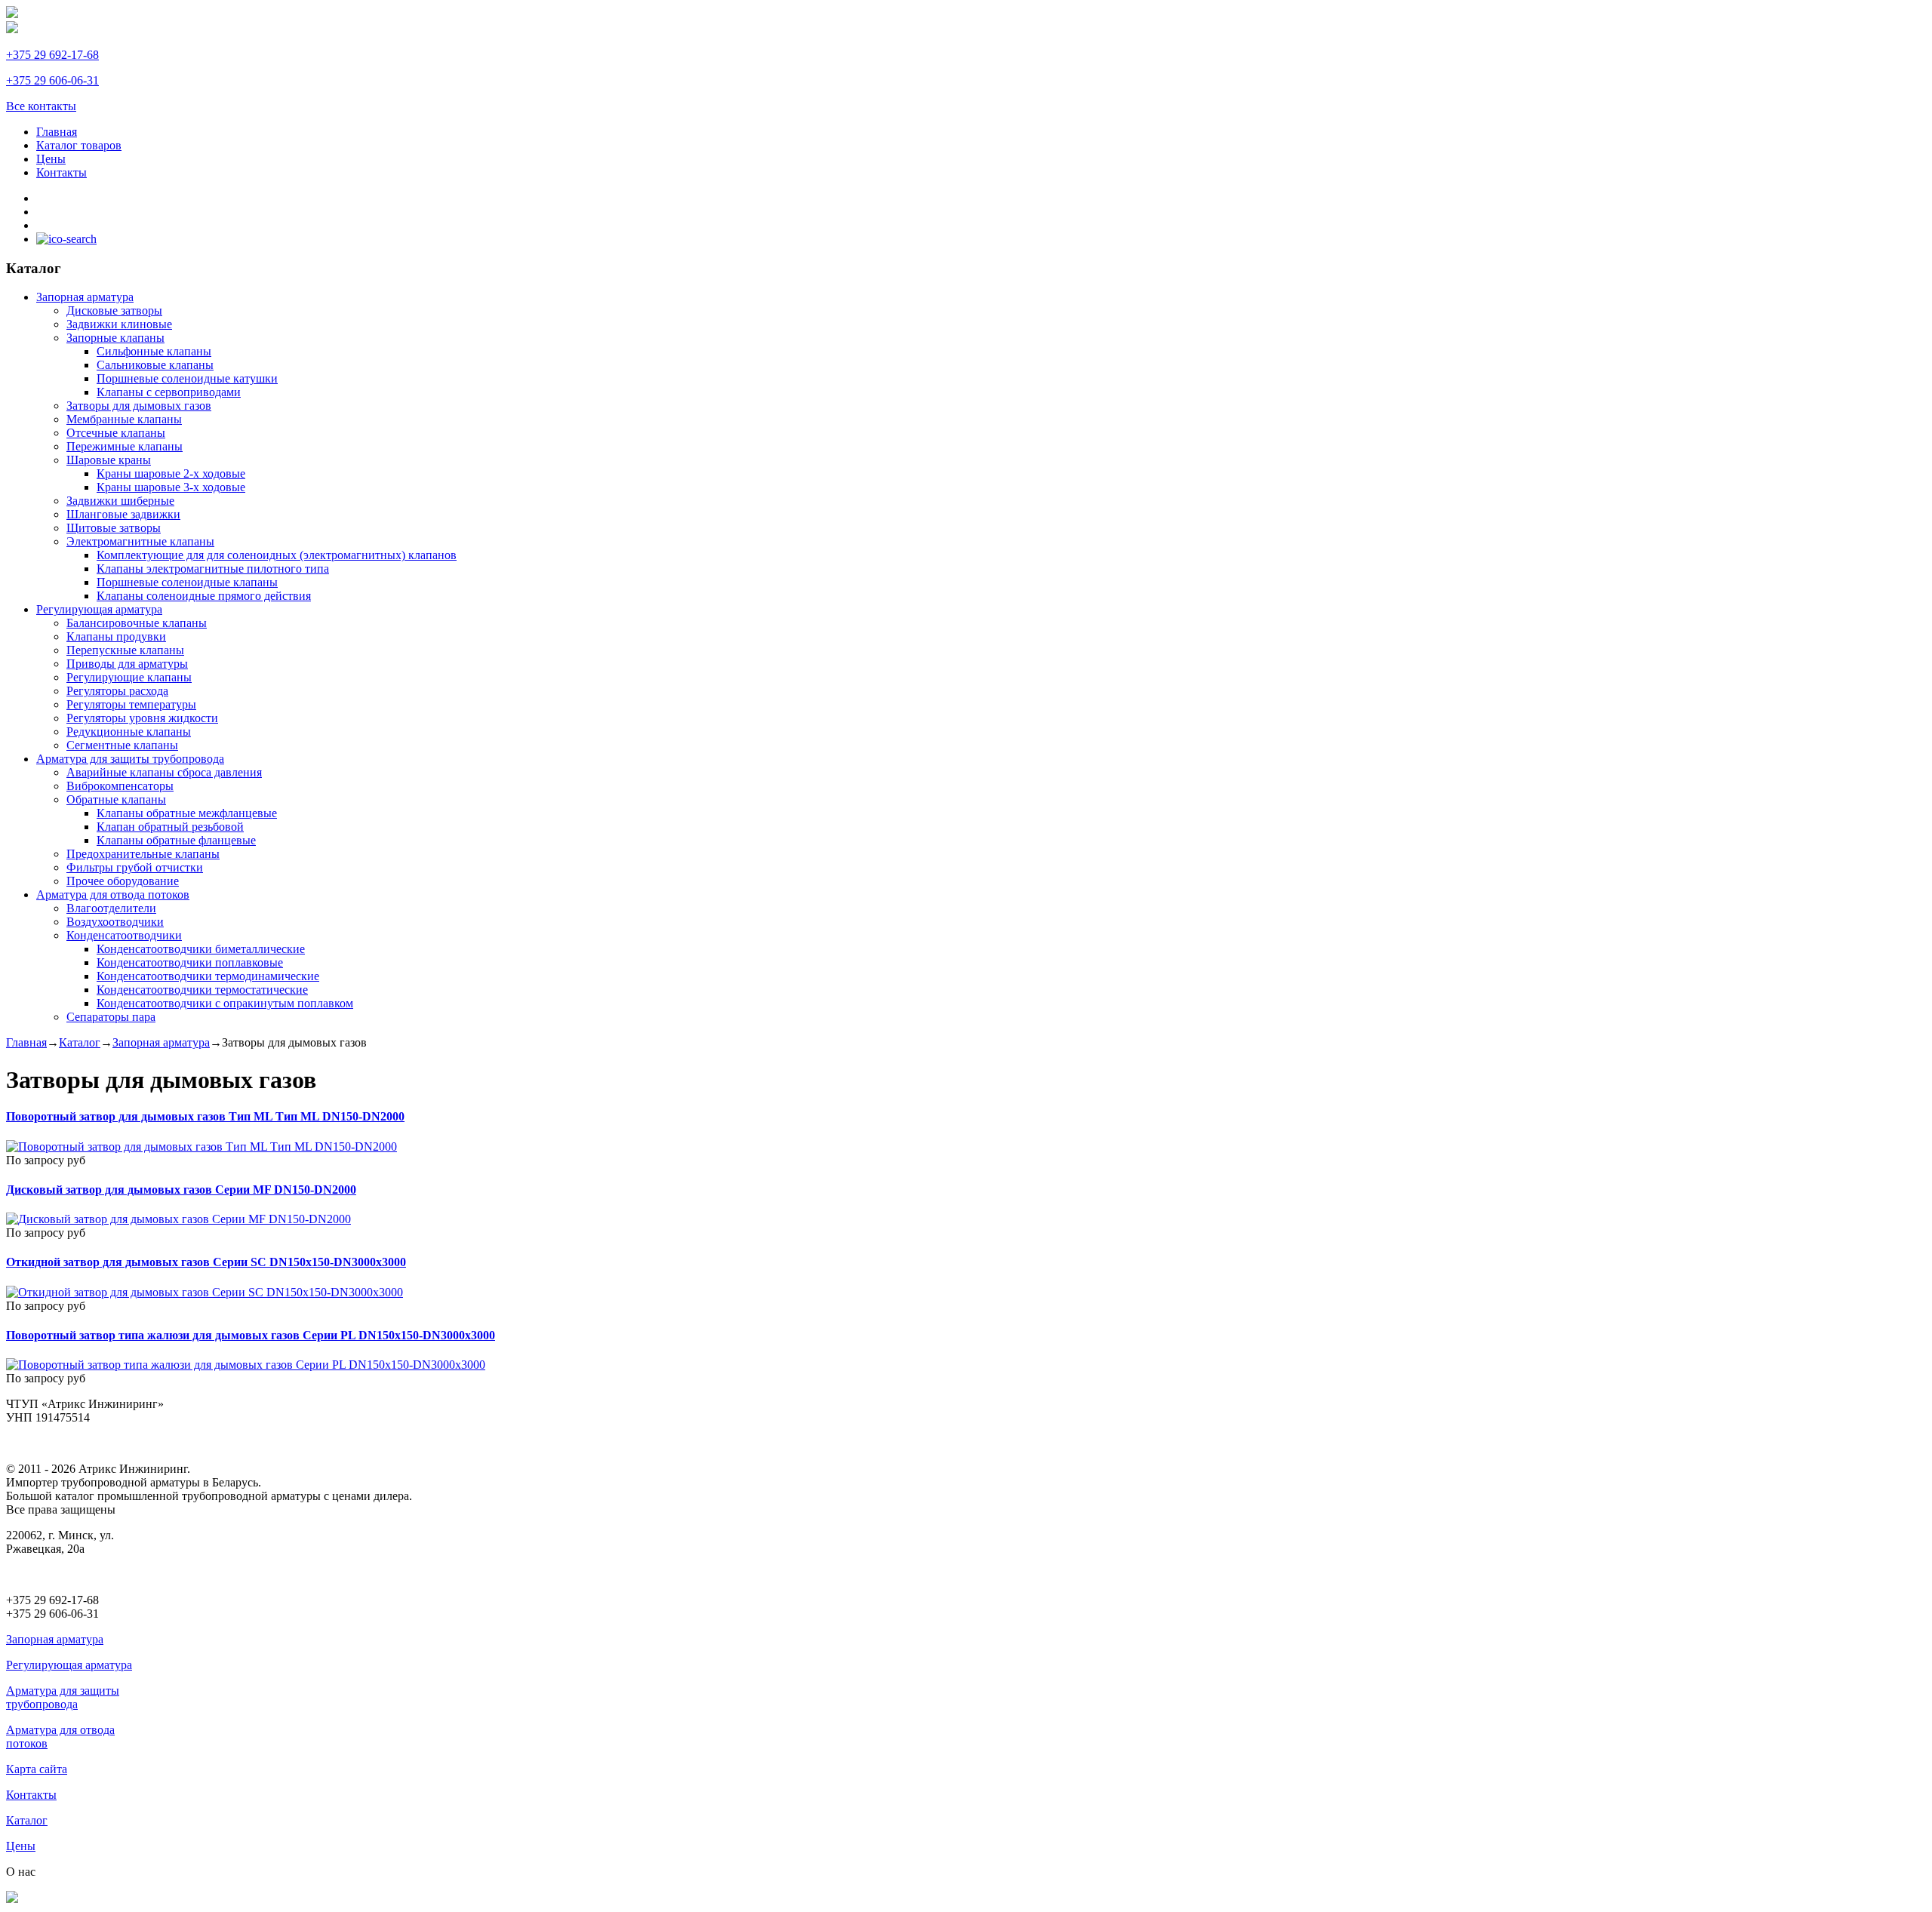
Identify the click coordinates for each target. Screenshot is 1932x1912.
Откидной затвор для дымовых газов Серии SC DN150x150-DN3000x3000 (206, 1262)
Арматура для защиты (63, 1691)
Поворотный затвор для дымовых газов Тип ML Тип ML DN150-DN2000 (205, 1116)
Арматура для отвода (60, 1730)
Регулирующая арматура (69, 1665)
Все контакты (41, 106)
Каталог (80, 1042)
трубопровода (42, 1704)
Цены (21, 1846)
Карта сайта (37, 1769)
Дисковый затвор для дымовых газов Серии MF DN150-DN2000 (181, 1190)
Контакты (31, 1795)
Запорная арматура (161, 1042)
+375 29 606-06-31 (52, 80)
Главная (26, 1042)
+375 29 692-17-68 (52, 55)
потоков (27, 1743)
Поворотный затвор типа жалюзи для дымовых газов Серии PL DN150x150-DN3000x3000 (251, 1335)
